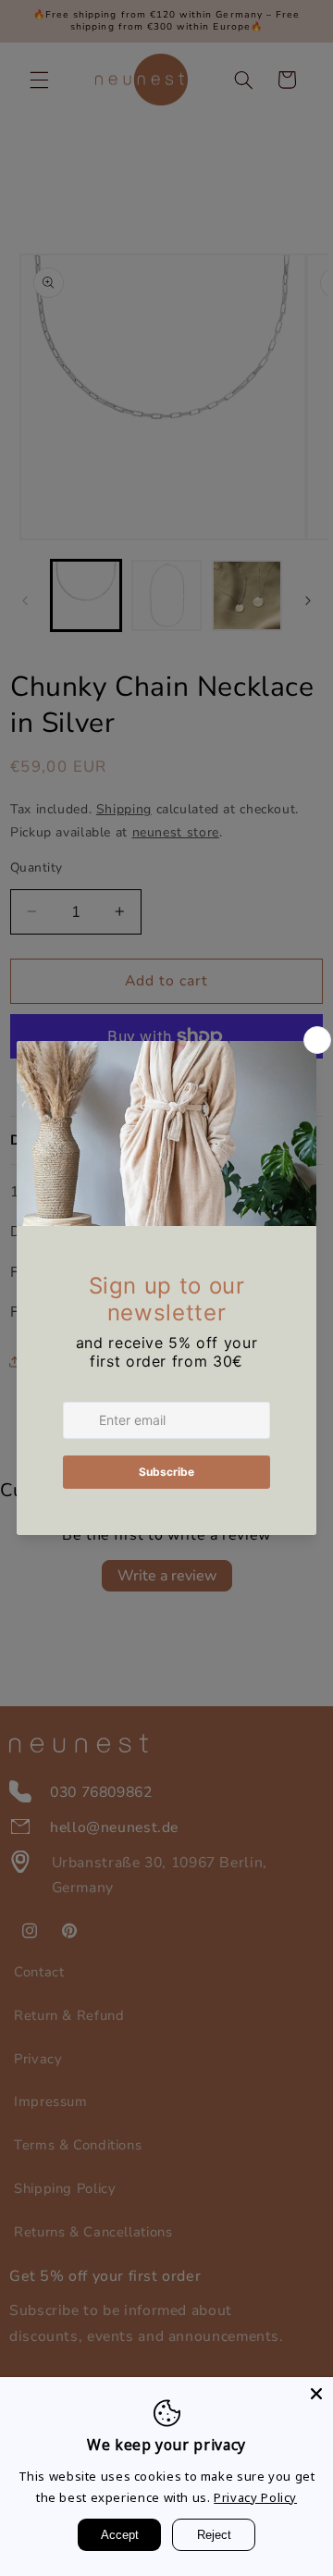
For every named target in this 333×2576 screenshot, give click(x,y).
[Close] (316, 2394)
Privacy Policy (255, 2497)
